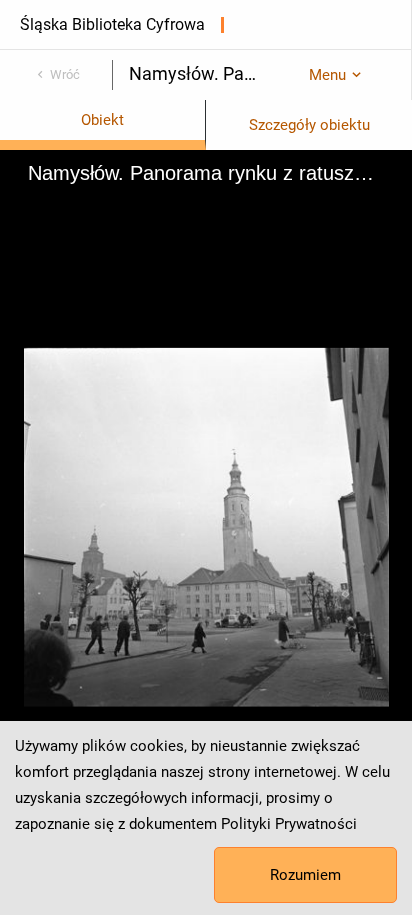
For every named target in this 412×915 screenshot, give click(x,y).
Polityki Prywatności (289, 824)
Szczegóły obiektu (309, 125)
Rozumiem (305, 875)
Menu (327, 75)
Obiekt (102, 120)
